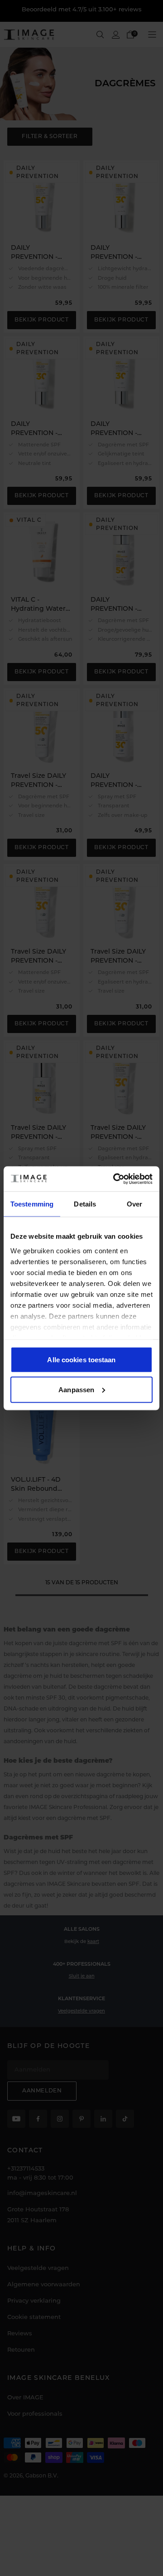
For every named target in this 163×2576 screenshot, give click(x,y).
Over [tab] (134, 1204)
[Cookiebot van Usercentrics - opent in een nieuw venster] (115, 1179)
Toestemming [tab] (32, 1204)
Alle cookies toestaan (81, 1360)
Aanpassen (76, 1389)
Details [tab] (85, 1204)
